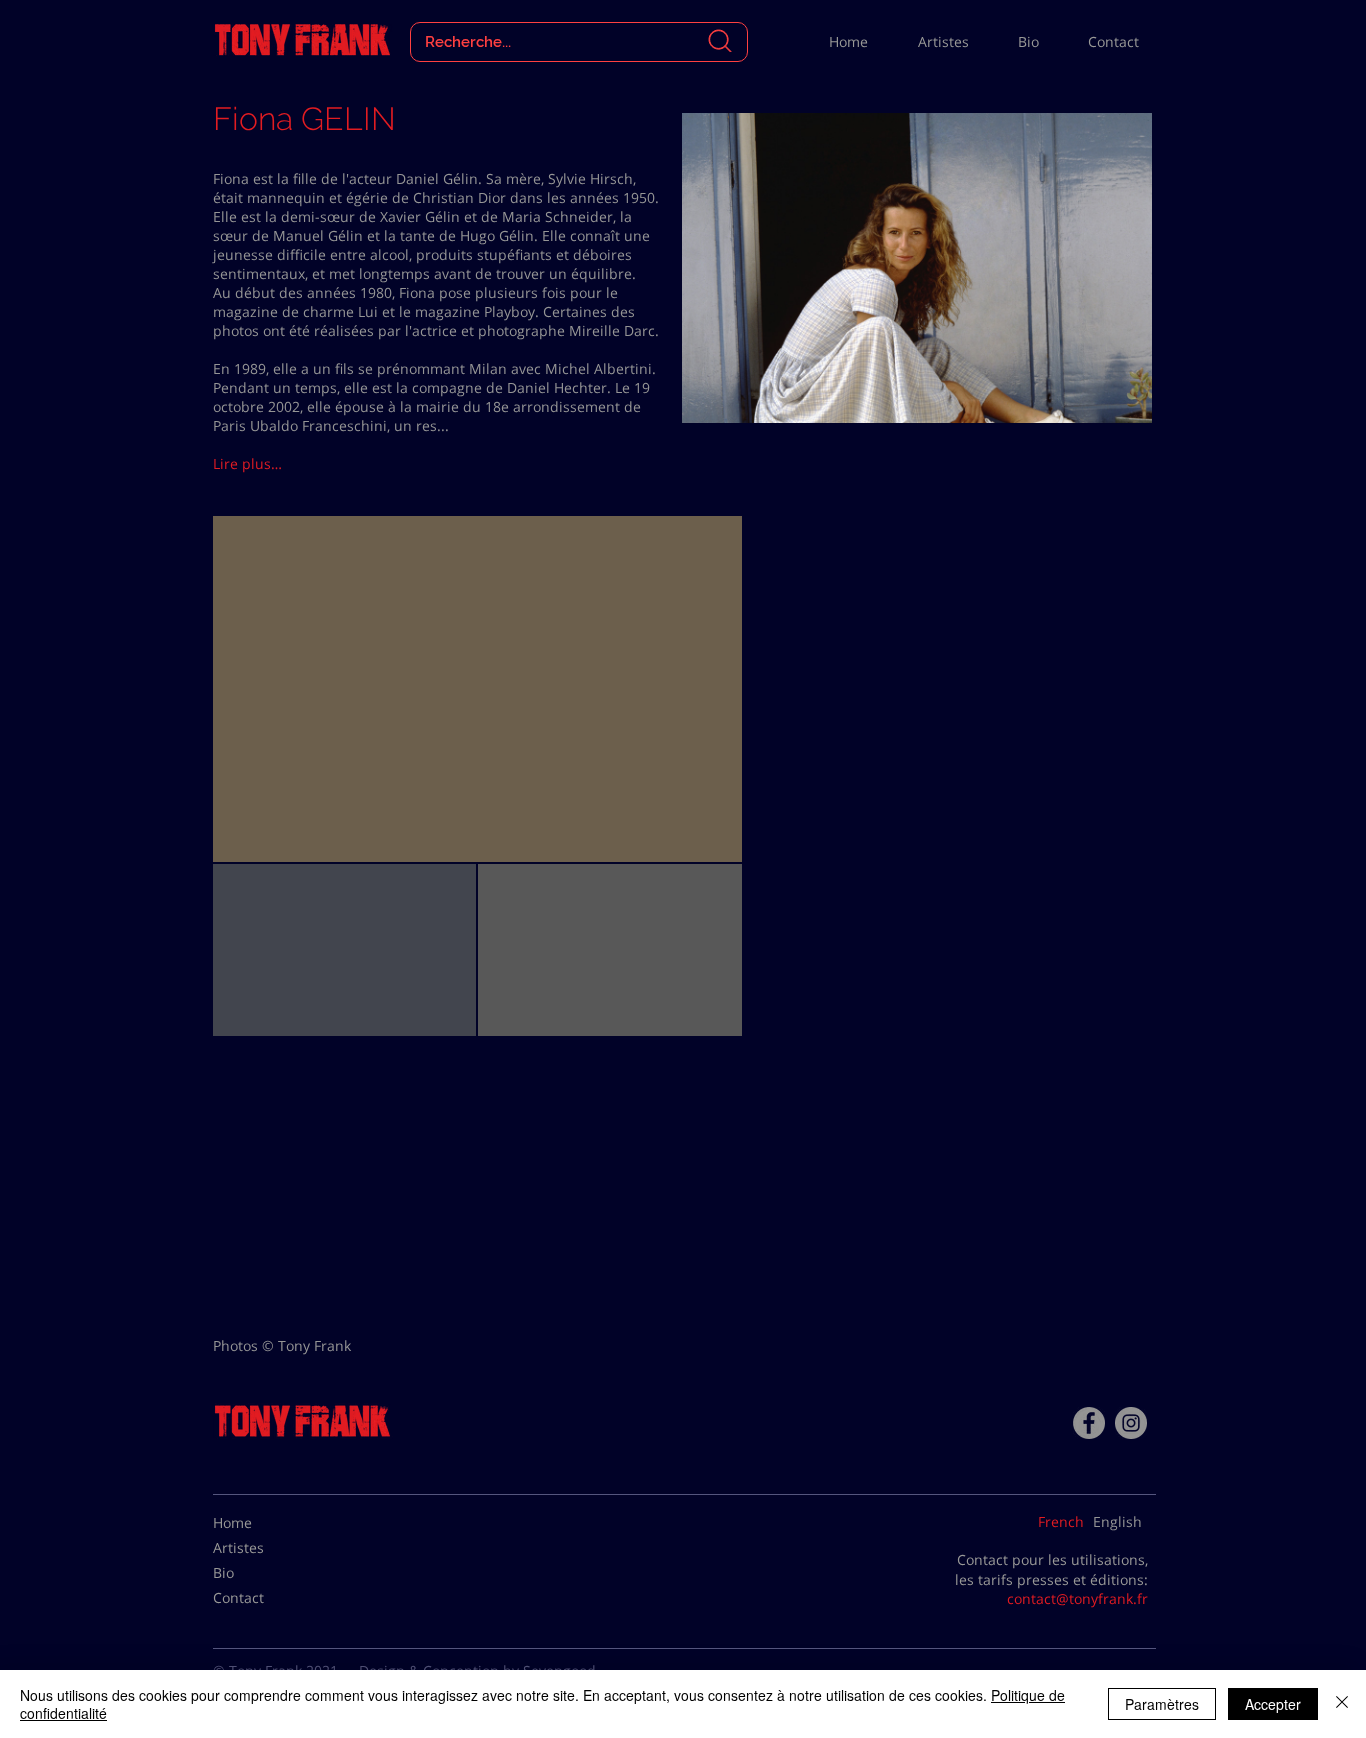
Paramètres (1162, 1704)
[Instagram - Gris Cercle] (1131, 1423)
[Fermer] (1342, 1704)
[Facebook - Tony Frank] (1089, 1423)
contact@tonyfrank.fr (1077, 1598)
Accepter (1273, 1704)
